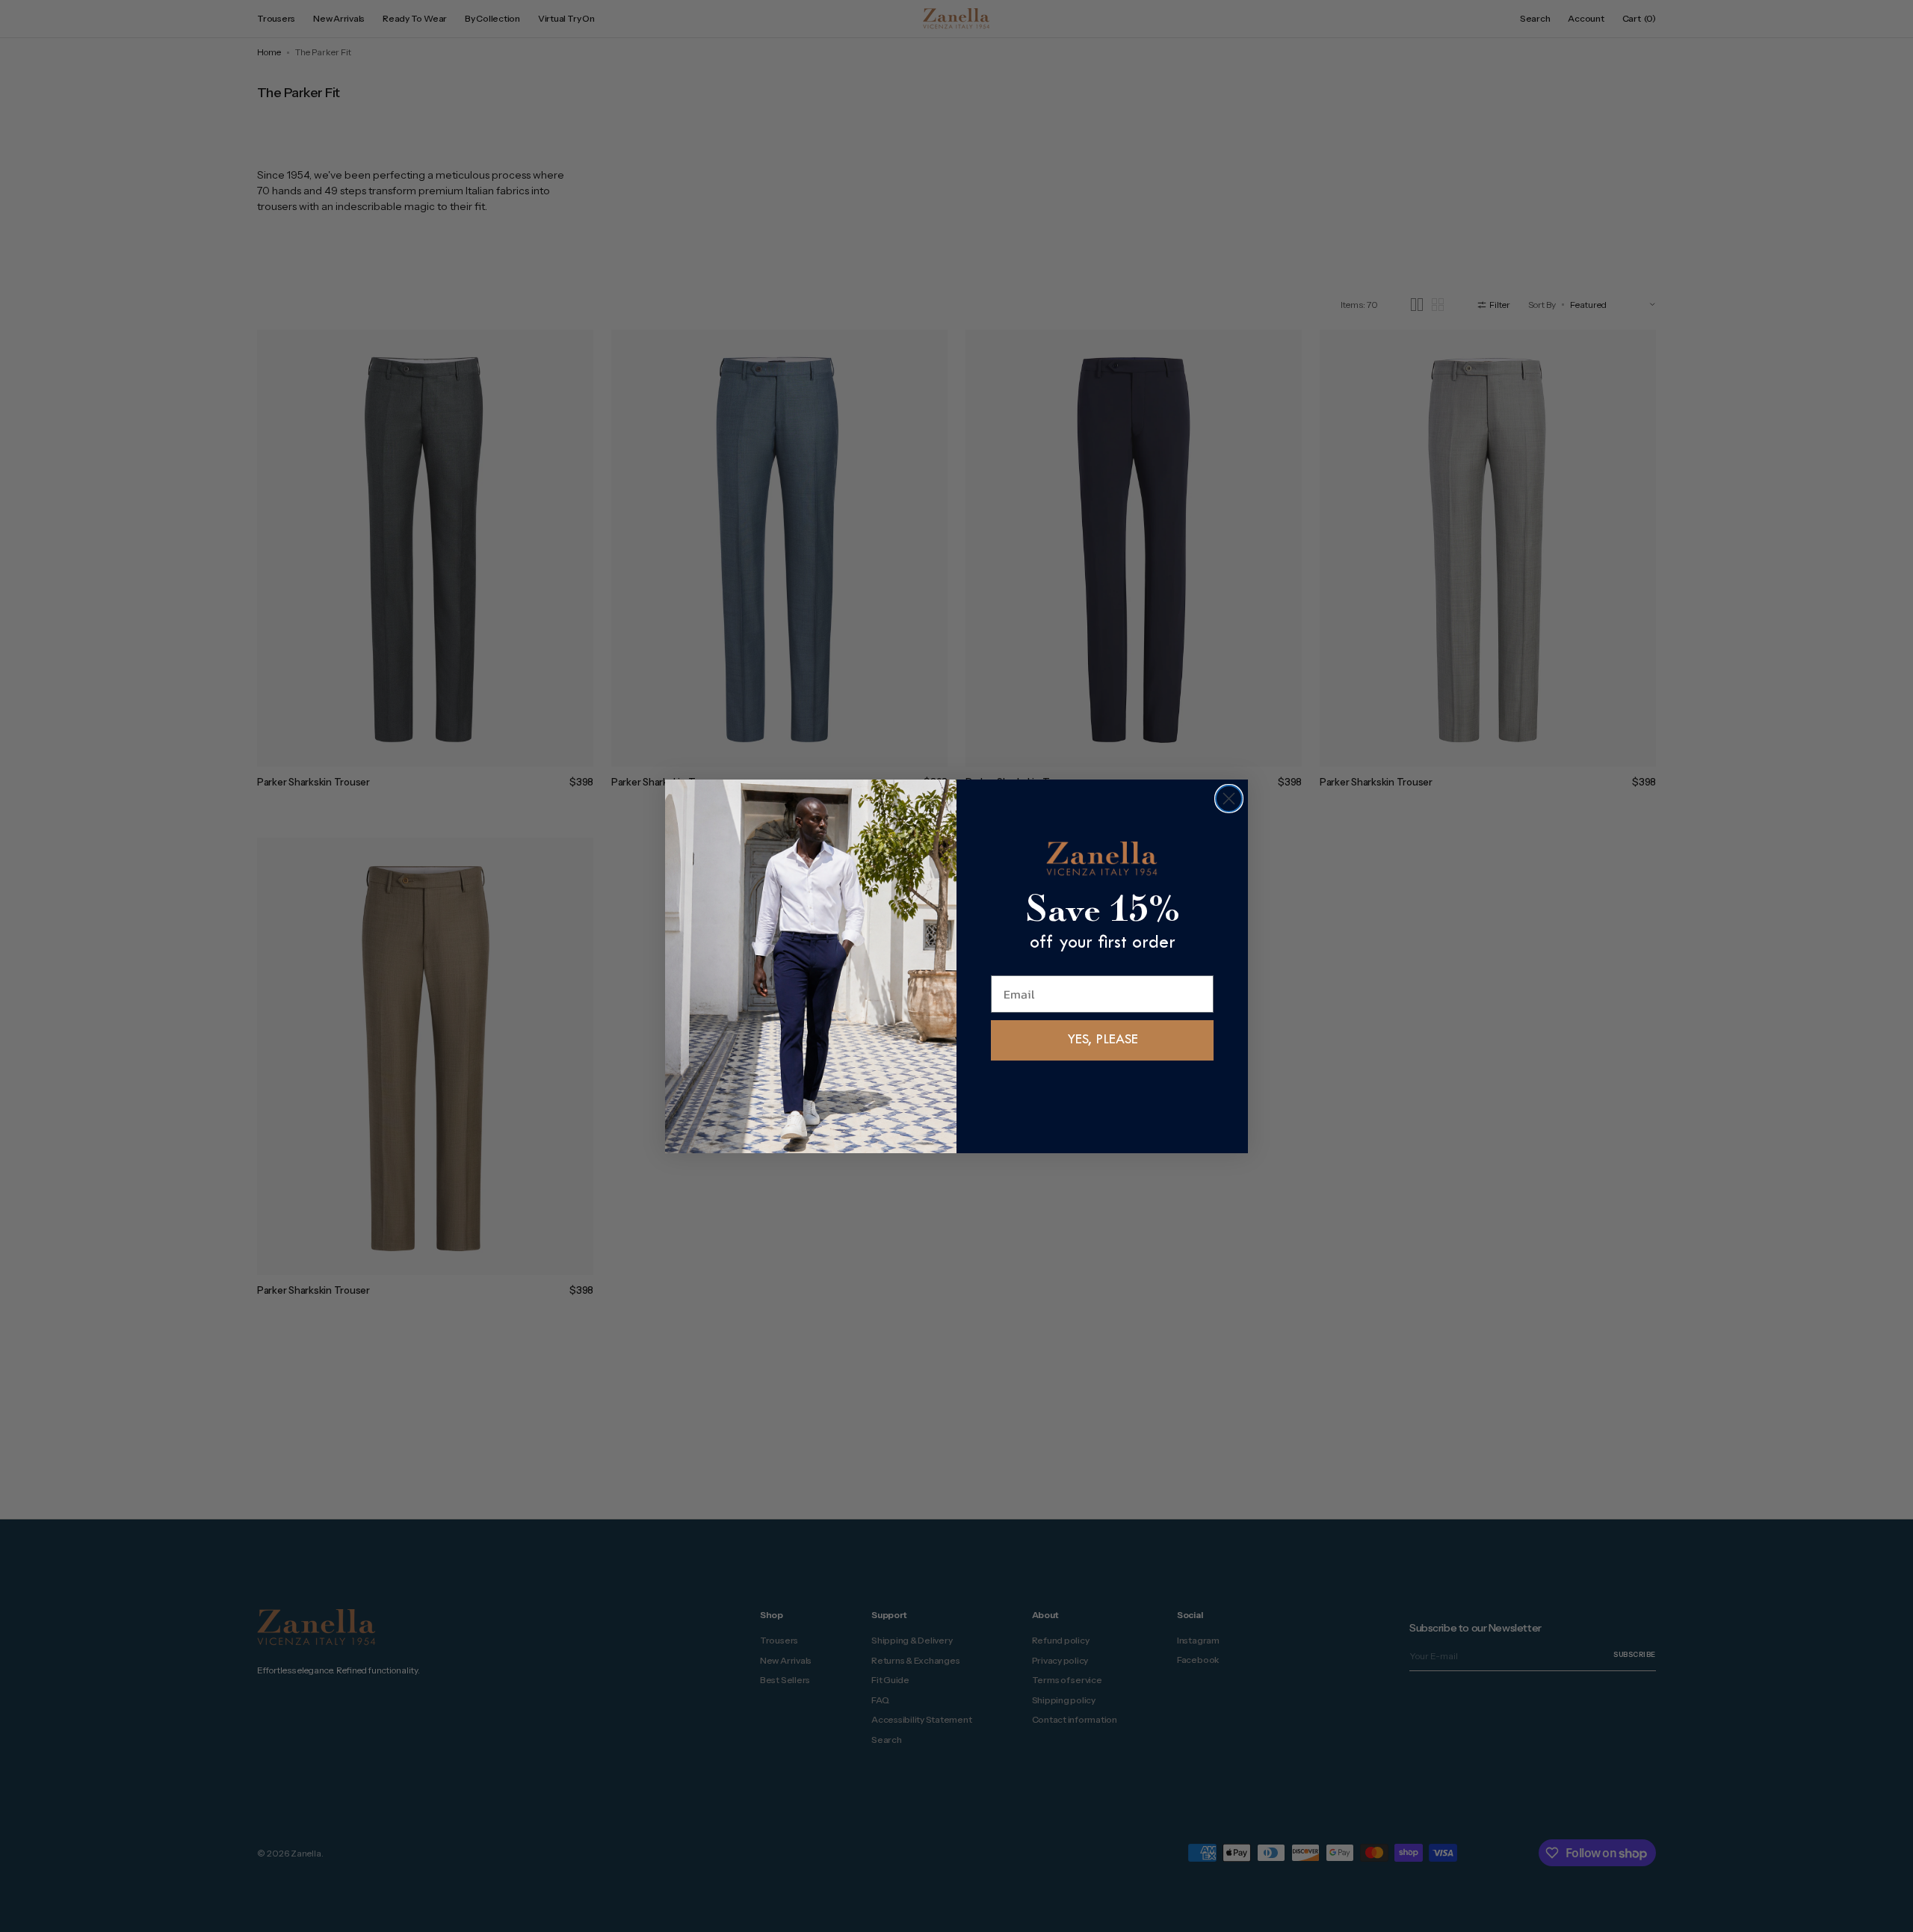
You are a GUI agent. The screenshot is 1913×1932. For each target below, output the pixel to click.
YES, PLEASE (1103, 1040)
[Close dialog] (1229, 799)
